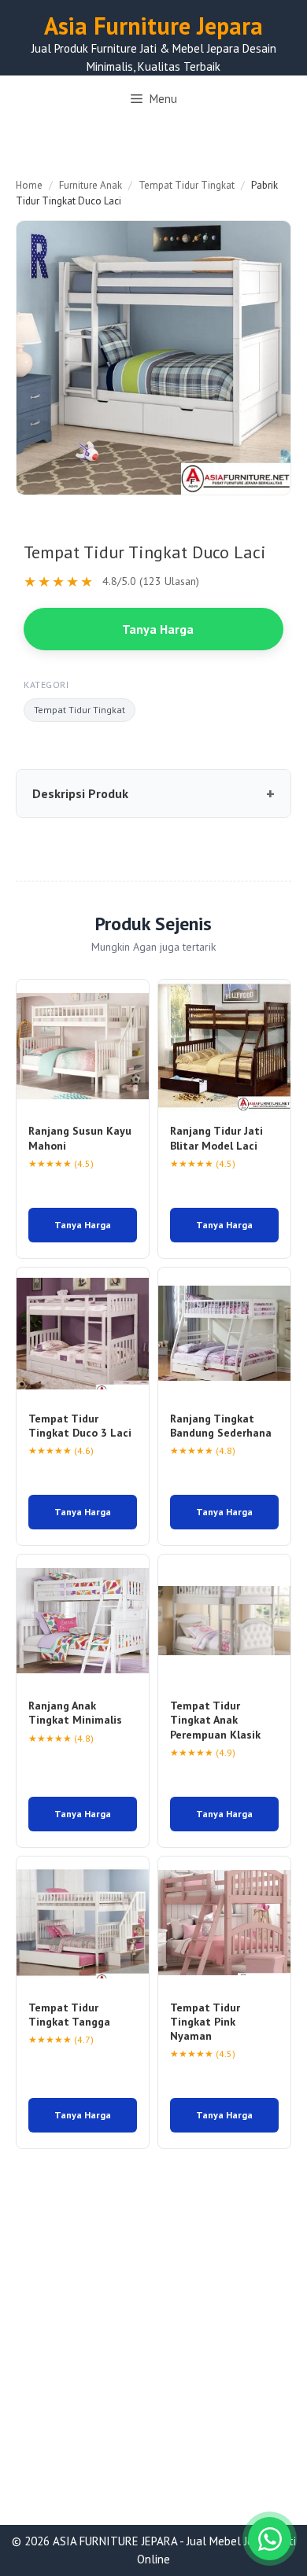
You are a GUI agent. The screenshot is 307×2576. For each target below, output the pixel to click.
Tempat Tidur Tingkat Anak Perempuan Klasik (215, 1720)
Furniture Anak (91, 185)
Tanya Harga (158, 629)
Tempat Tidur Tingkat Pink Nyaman (205, 2022)
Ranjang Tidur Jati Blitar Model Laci (216, 1138)
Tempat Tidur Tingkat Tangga (69, 2015)
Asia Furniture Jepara (153, 26)
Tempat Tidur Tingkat (187, 185)
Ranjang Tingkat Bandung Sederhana (221, 1426)
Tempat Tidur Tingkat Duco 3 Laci (80, 1426)
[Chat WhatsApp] (270, 2539)
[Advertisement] (153, 2365)
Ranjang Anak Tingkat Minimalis (75, 1713)
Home (29, 185)
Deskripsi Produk (80, 793)
